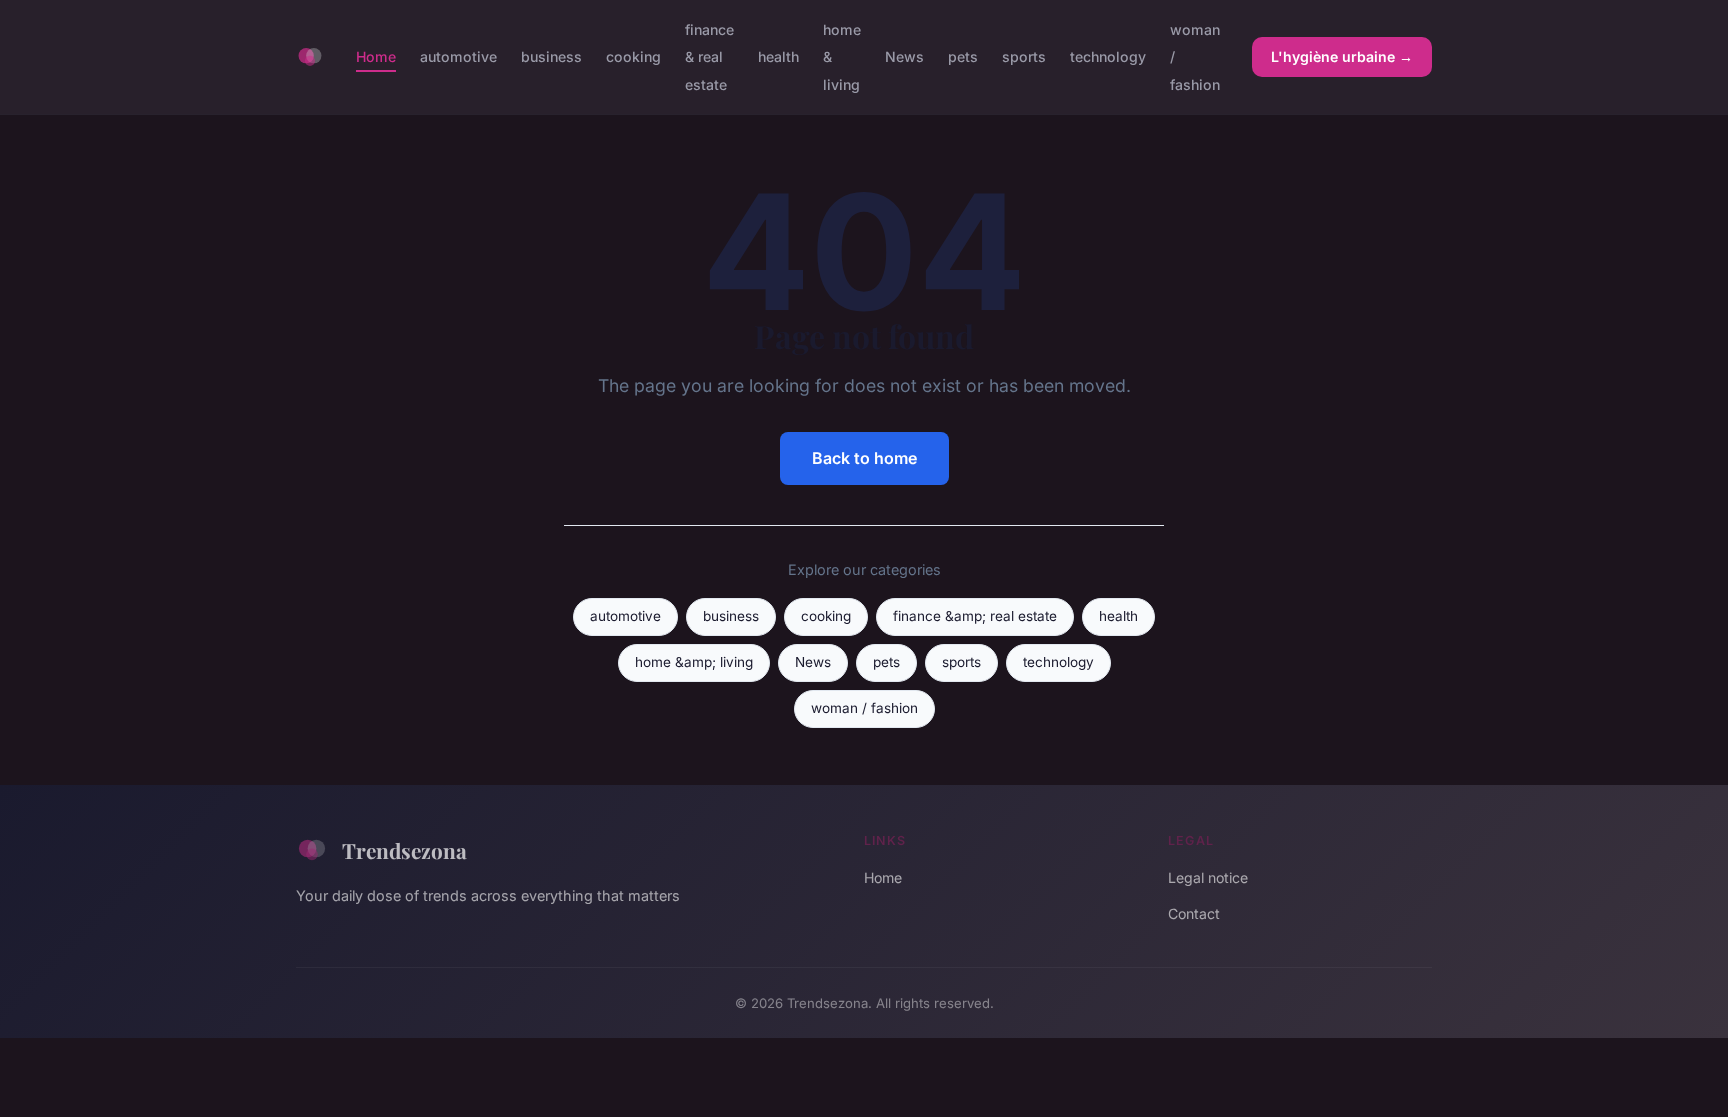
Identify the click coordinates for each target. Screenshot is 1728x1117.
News (904, 56)
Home (376, 56)
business (551, 56)
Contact (1194, 913)
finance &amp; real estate (975, 616)
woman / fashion (864, 708)
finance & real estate (709, 56)
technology (1108, 56)
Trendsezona (404, 850)
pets (963, 56)
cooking (633, 56)
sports (1024, 56)
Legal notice (1208, 877)
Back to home (864, 458)
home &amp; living (694, 662)
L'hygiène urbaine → (1342, 56)
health (778, 56)
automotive (458, 56)
